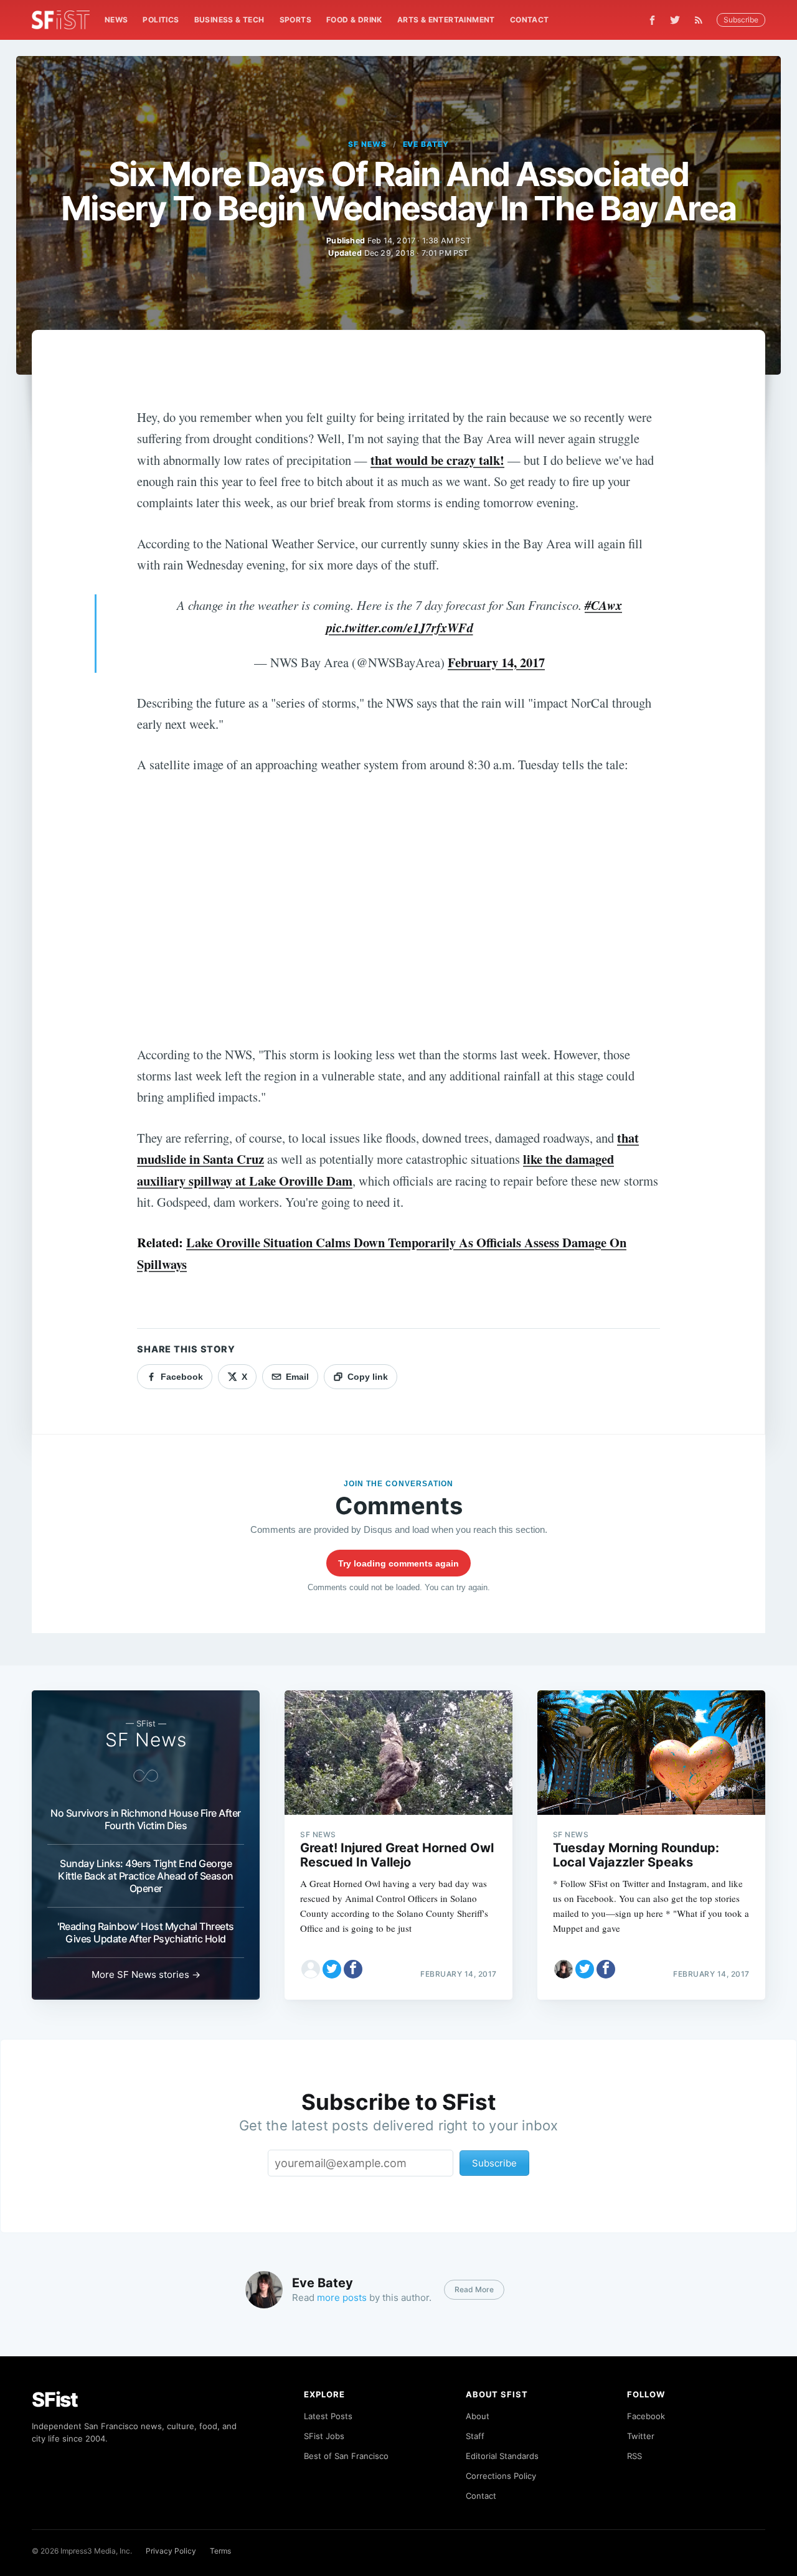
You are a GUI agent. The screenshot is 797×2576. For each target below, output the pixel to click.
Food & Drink (354, 20)
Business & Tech (229, 20)
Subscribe (741, 20)
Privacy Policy (171, 2551)
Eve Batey (426, 144)
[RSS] (702, 20)
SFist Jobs (324, 2436)
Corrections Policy (501, 2476)
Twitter (641, 2436)
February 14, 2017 (496, 662)
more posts (342, 2297)
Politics (161, 20)
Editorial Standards (502, 2456)
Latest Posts (328, 2416)
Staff (475, 2436)
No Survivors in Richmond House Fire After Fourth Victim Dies (146, 1819)
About (478, 2416)
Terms (220, 2551)
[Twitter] (675, 20)
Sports (295, 20)
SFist (55, 2400)
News (116, 20)
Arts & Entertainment (446, 20)
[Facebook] (652, 20)
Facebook (646, 2416)
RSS (634, 2456)
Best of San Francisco (346, 2456)
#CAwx (603, 605)
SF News (367, 144)
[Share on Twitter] (332, 1969)
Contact (530, 20)
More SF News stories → (146, 1974)
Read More (474, 2289)
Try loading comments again (398, 1563)
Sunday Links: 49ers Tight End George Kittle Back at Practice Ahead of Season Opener (146, 1876)
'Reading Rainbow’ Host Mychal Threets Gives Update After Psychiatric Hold (146, 1932)
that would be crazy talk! (437, 460)
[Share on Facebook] (353, 1969)
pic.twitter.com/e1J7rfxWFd (400, 628)
